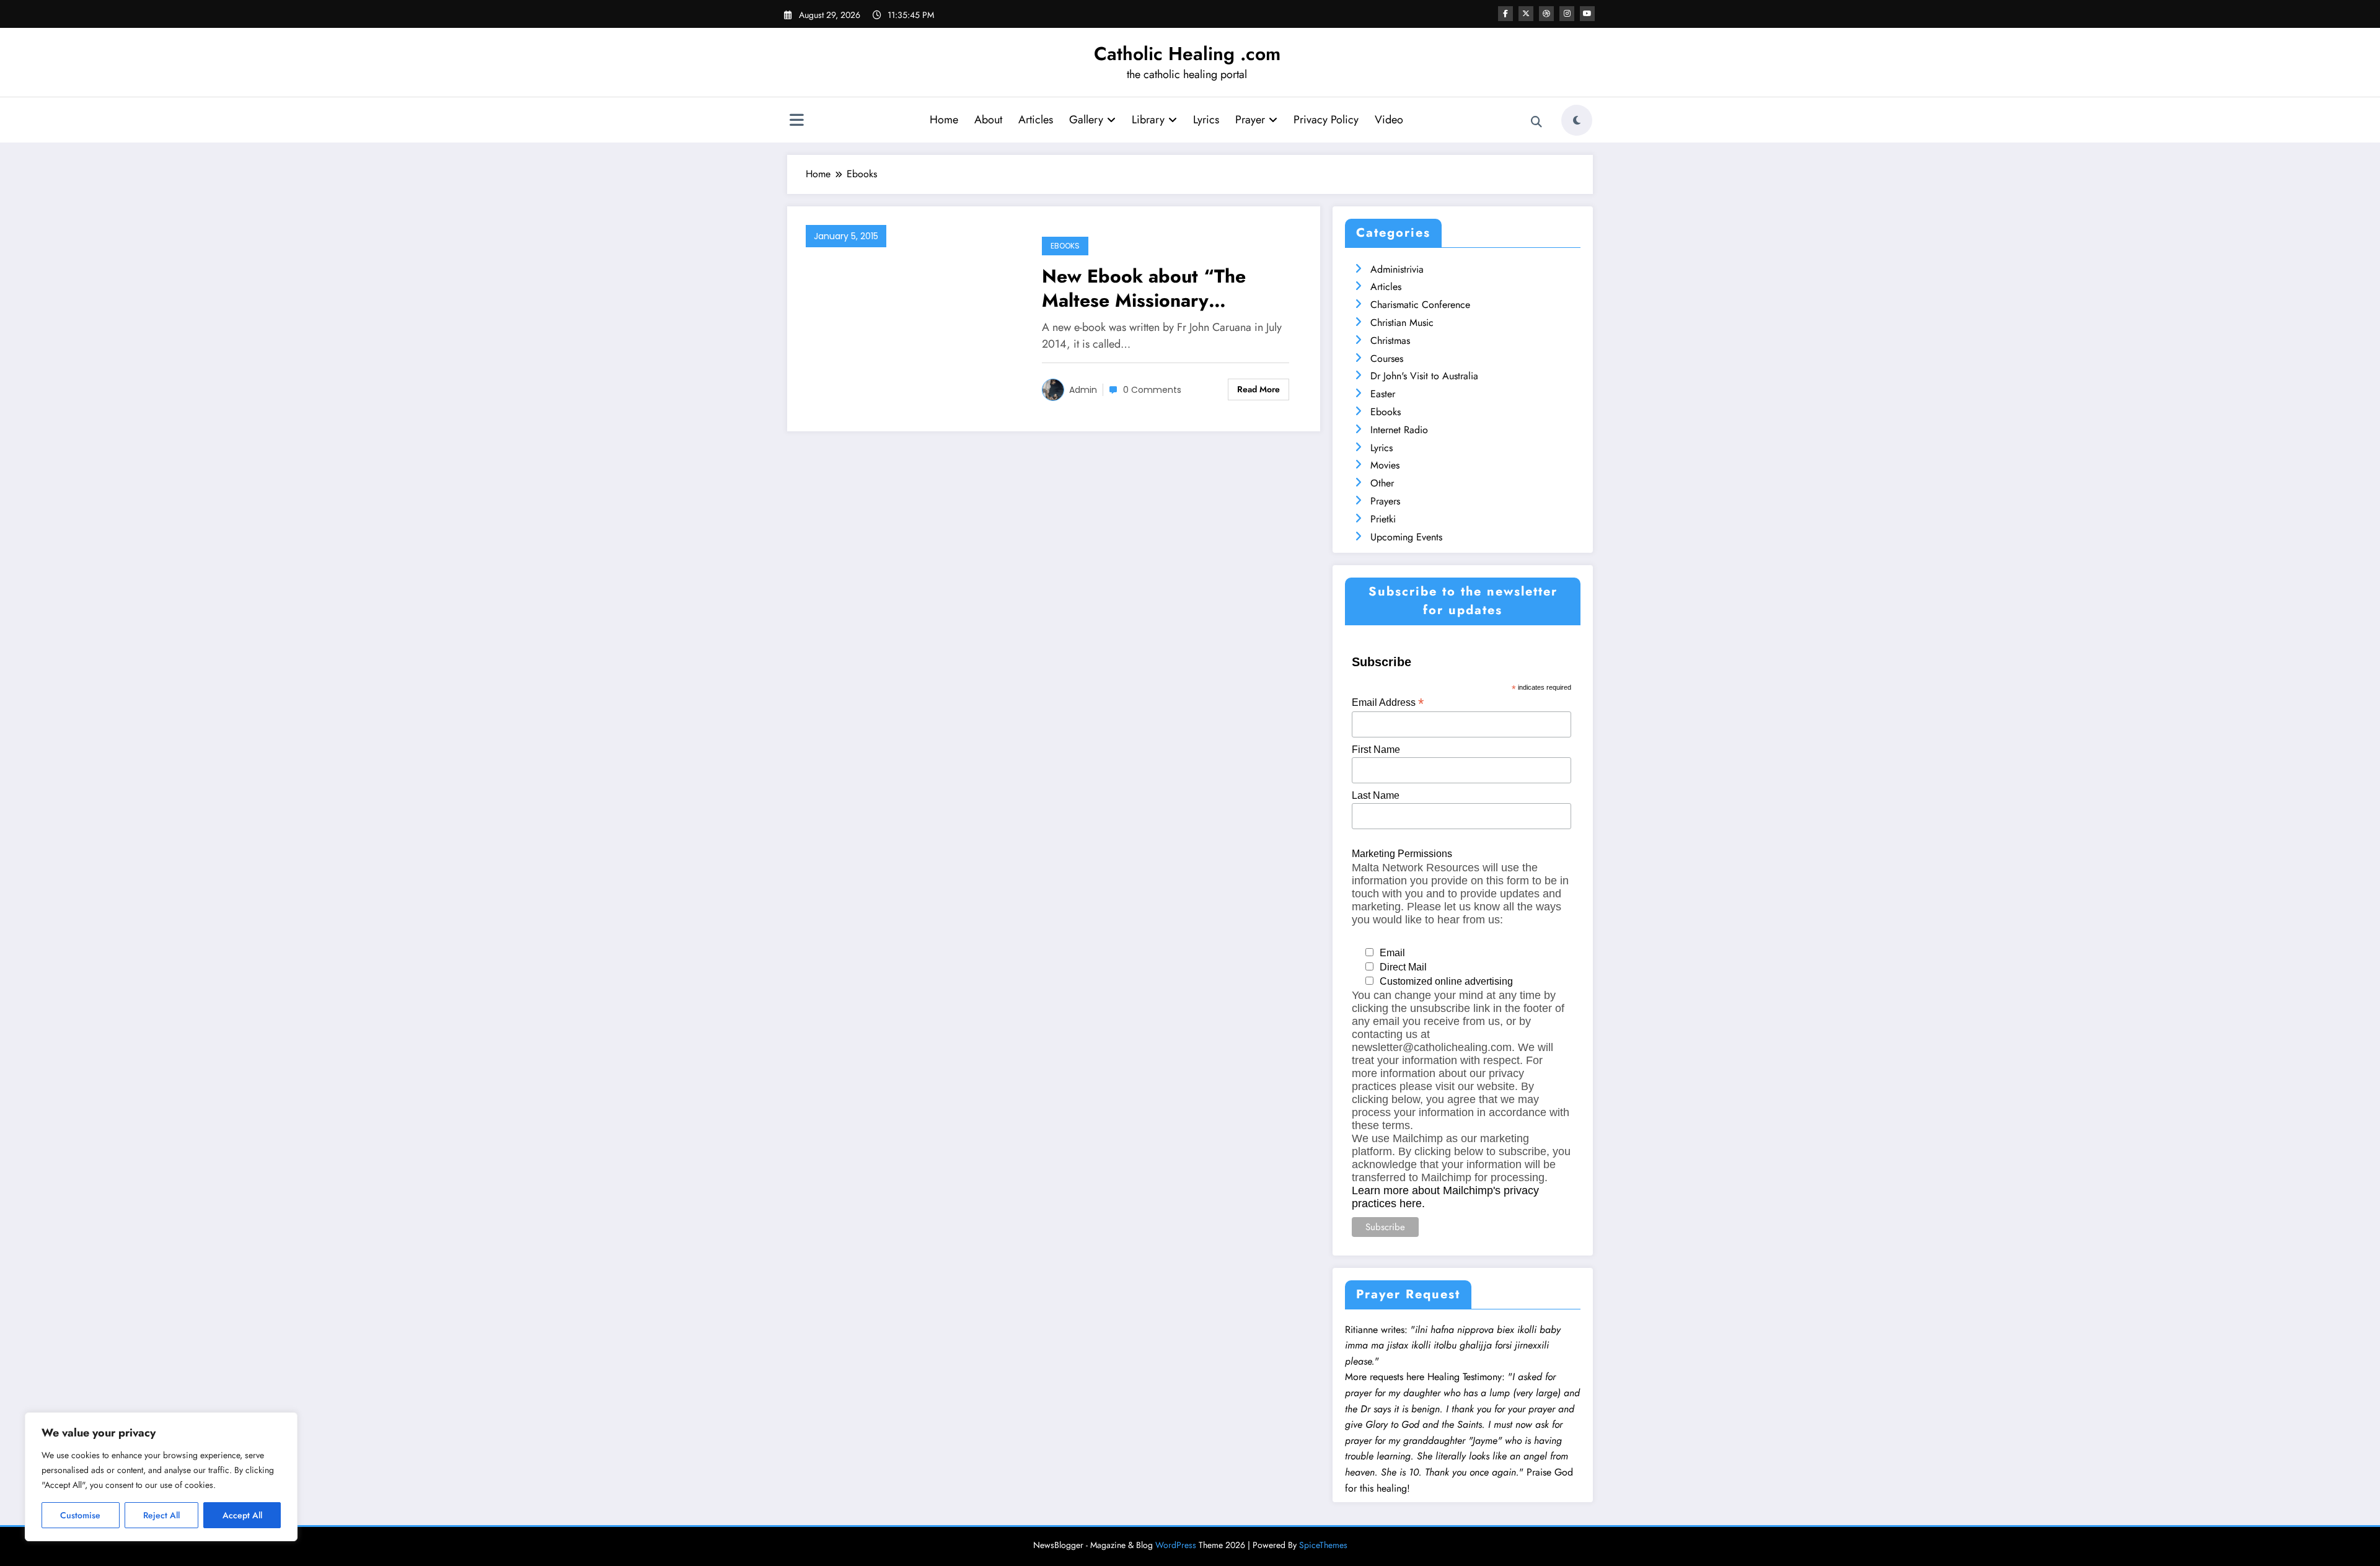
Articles (1036, 120)
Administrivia (1397, 269)
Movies (1385, 465)
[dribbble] (1546, 14)
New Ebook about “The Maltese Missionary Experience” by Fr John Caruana (1144, 288)
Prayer (1250, 120)
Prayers (1385, 501)
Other (1382, 483)
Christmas (1390, 341)
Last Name (1376, 795)
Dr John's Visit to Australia (1424, 376)
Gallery (1086, 120)
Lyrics (1206, 120)
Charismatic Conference (1420, 305)
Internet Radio (1399, 430)
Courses (1387, 359)
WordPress (1176, 1545)
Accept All (242, 1515)
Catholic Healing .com (1187, 54)
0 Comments (1152, 390)
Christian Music (1402, 323)
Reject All (161, 1515)
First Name (1376, 750)
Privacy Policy (1326, 120)
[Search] (1536, 122)
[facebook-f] (1505, 14)
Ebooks (1065, 246)
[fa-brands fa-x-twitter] (1526, 14)
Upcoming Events (1406, 537)
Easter (1383, 394)
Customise (80, 1515)
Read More (1258, 389)
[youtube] (1587, 14)
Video (1389, 120)
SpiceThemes (1323, 1545)
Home (944, 120)
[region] (161, 1477)
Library (1148, 120)
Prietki (1383, 519)
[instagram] (1567, 14)
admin (1083, 390)
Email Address (1388, 702)
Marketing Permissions (1402, 854)
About (988, 120)
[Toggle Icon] (796, 121)
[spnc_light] (1577, 120)
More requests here (1385, 1377)
